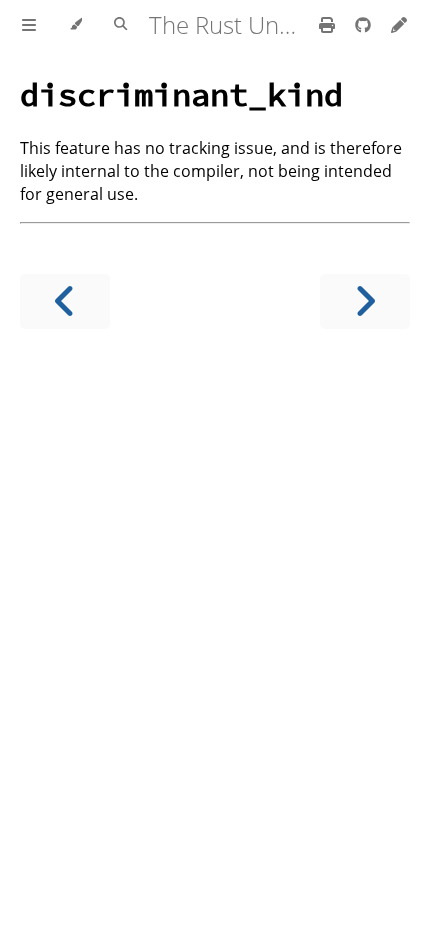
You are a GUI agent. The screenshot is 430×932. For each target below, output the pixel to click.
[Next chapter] (365, 301)
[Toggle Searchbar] (120, 25)
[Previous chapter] (65, 301)
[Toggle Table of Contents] (29, 25)
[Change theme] (75, 25)
